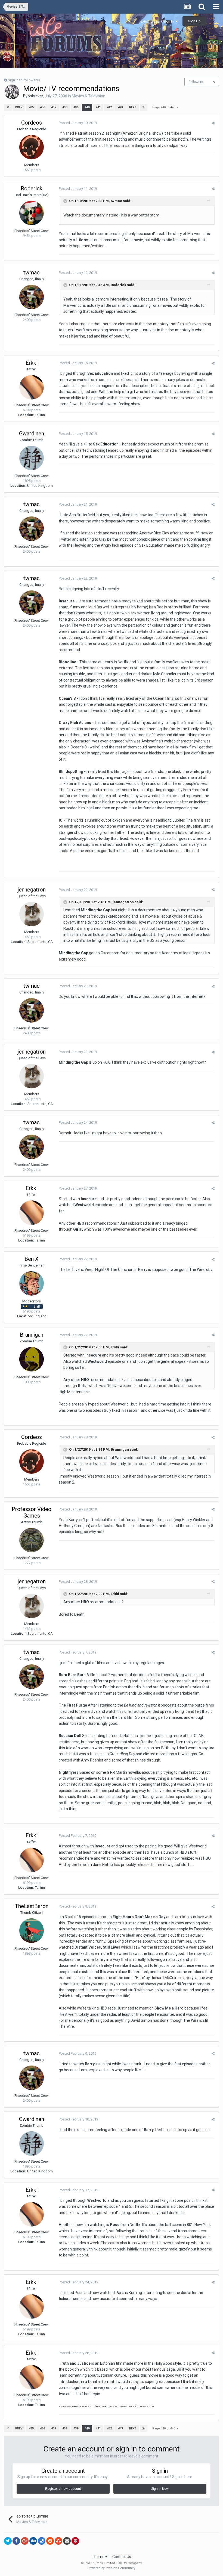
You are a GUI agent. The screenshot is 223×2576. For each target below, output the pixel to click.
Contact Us (122, 2557)
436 (42, 107)
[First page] (8, 107)
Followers (196, 82)
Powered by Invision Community (112, 2568)
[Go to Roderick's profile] (32, 213)
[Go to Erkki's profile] (32, 387)
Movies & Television (89, 96)
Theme (99, 2557)
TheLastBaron (32, 1906)
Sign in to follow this (24, 80)
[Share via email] (67, 2541)
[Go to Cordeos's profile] (32, 147)
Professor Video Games (32, 1512)
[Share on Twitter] (8, 2541)
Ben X (32, 1259)
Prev (19, 107)
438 (65, 107)
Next (133, 107)
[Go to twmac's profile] (32, 297)
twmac (116, 201)
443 (120, 107)
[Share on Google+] (25, 2541)
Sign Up (194, 21)
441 (98, 107)
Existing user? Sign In (158, 21)
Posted (78, 123)
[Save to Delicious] (42, 2541)
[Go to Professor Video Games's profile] (32, 1540)
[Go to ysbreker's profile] (12, 92)
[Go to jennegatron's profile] (32, 914)
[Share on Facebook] (16, 2541)
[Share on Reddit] (50, 2541)
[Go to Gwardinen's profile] (32, 458)
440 (87, 107)
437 (54, 107)
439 (76, 107)
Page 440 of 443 (165, 107)
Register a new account (63, 2489)
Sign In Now (160, 2489)
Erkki (32, 363)
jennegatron (32, 890)
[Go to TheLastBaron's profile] (32, 1931)
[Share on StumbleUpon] (58, 2541)
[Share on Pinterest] (75, 2541)
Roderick (32, 188)
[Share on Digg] (33, 2541)
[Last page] (144, 107)
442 (109, 107)
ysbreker (36, 96)
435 (31, 107)
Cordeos (32, 123)
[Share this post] (213, 123)
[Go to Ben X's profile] (32, 1283)
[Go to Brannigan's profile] (32, 1359)
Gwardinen (32, 434)
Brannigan (32, 1335)
